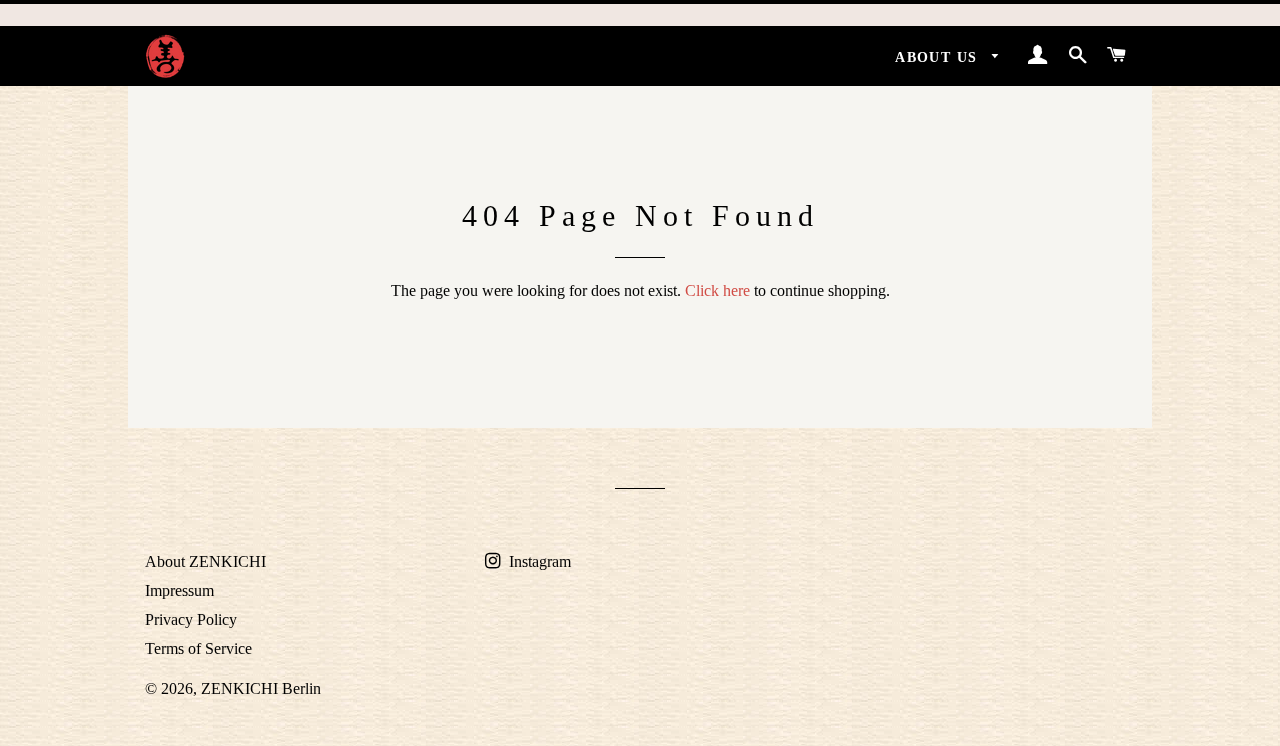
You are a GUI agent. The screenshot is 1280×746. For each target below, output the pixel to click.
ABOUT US (939, 57)
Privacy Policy (191, 619)
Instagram (538, 561)
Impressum (179, 590)
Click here (717, 290)
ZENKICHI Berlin (261, 688)
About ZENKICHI (205, 561)
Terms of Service (198, 648)
